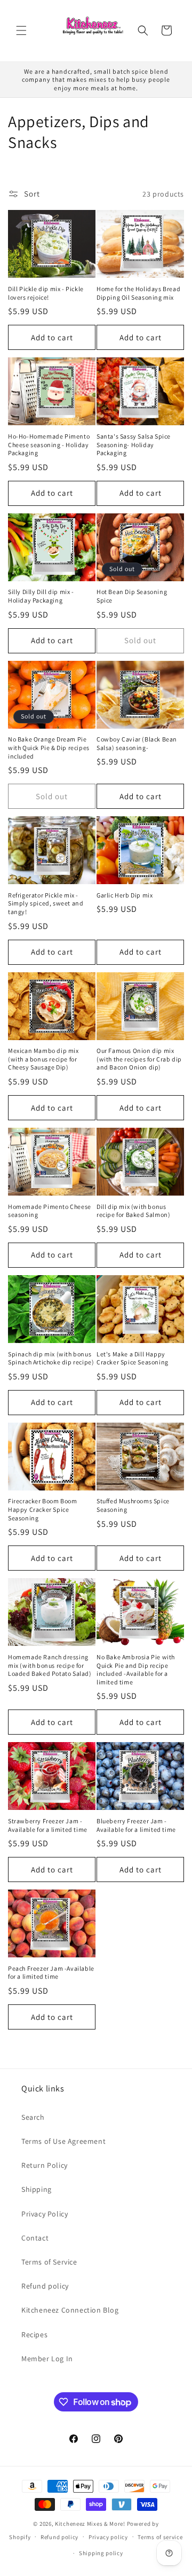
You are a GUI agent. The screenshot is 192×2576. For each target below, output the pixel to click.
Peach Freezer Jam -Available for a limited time (51, 1973)
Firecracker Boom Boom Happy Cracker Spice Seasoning (43, 1509)
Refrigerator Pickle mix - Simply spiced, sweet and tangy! (46, 903)
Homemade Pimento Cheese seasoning (50, 1211)
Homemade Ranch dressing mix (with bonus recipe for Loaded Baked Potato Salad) (50, 1665)
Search (33, 2117)
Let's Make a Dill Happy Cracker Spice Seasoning (133, 1358)
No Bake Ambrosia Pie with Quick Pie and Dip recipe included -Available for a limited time (136, 1669)
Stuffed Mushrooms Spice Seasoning (133, 1505)
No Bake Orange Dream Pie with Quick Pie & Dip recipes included (49, 747)
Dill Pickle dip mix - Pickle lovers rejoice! (46, 293)
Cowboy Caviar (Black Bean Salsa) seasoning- (137, 743)
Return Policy (45, 2165)
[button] (21, 30)
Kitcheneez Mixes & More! (90, 2524)
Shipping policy (101, 2553)
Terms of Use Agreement (63, 2141)
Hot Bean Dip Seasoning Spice (132, 596)
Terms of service (160, 2537)
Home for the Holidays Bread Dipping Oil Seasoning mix (138, 293)
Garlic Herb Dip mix (125, 895)
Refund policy (45, 2286)
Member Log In (47, 2359)
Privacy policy (108, 2537)
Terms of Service (49, 2262)
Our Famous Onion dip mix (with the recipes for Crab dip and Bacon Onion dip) (139, 1059)
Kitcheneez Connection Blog (70, 2310)
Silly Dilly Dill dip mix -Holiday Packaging (41, 596)
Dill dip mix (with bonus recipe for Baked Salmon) (133, 1211)
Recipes (34, 2335)
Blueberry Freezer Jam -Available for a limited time (136, 1825)
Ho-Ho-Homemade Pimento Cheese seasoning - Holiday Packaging (49, 444)
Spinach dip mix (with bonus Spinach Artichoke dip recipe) (51, 1358)
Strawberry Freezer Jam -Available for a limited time (48, 1825)
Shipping (37, 2189)
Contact (35, 2238)
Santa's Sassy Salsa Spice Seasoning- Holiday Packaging (134, 444)
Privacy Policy (45, 2214)
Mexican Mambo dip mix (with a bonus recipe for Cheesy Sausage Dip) (43, 1059)
